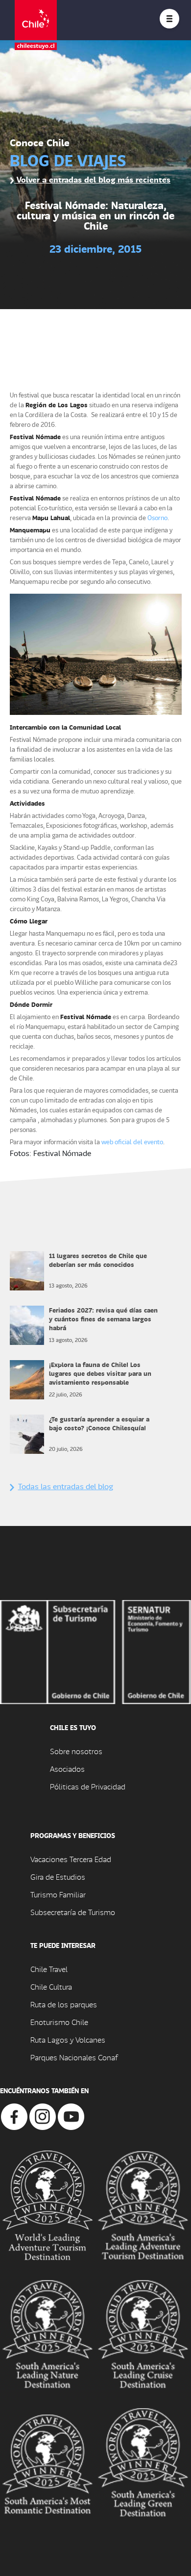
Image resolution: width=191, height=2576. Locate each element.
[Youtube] (71, 2116)
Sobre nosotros (76, 1751)
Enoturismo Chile (59, 2022)
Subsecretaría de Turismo (73, 1912)
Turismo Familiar (58, 1894)
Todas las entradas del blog (66, 1486)
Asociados (67, 1769)
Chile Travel (49, 1969)
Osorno (157, 517)
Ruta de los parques (64, 2004)
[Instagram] (43, 2116)
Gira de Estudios (58, 1877)
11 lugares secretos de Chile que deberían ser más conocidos (98, 1260)
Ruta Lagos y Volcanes (68, 2039)
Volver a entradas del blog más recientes (92, 179)
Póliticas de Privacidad (88, 1786)
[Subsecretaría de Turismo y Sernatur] (95, 1651)
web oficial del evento (132, 1142)
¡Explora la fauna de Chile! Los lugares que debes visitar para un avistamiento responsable (100, 1373)
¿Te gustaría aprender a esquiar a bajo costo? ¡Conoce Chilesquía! (99, 1423)
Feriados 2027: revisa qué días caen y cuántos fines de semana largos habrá (103, 1319)
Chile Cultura (51, 1986)
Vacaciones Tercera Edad (71, 1859)
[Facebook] (14, 2116)
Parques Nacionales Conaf (74, 2057)
